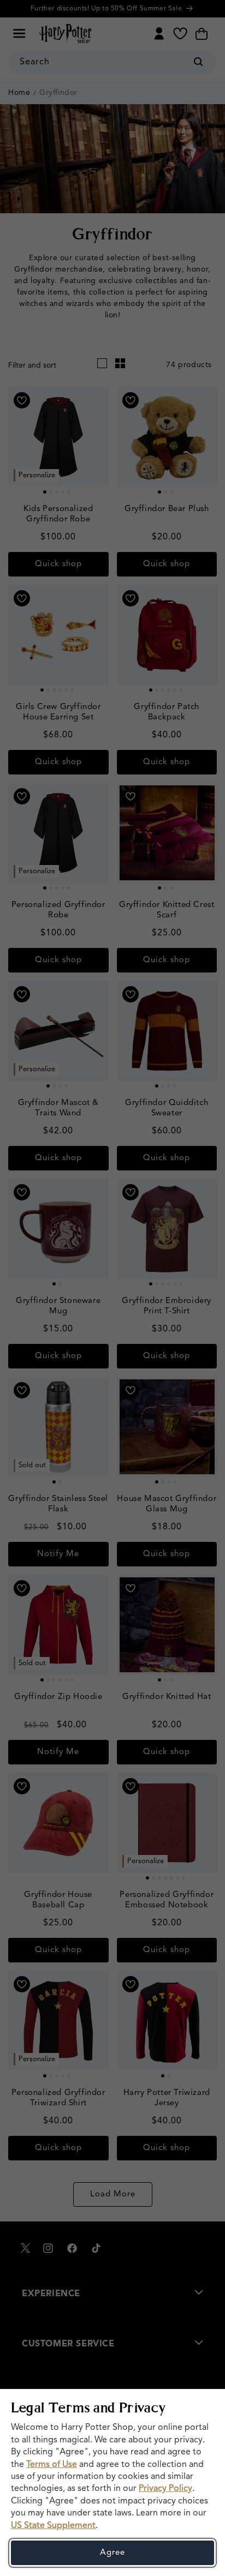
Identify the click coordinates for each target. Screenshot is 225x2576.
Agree (112, 2553)
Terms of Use (52, 2465)
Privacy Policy (165, 2489)
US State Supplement (53, 2526)
